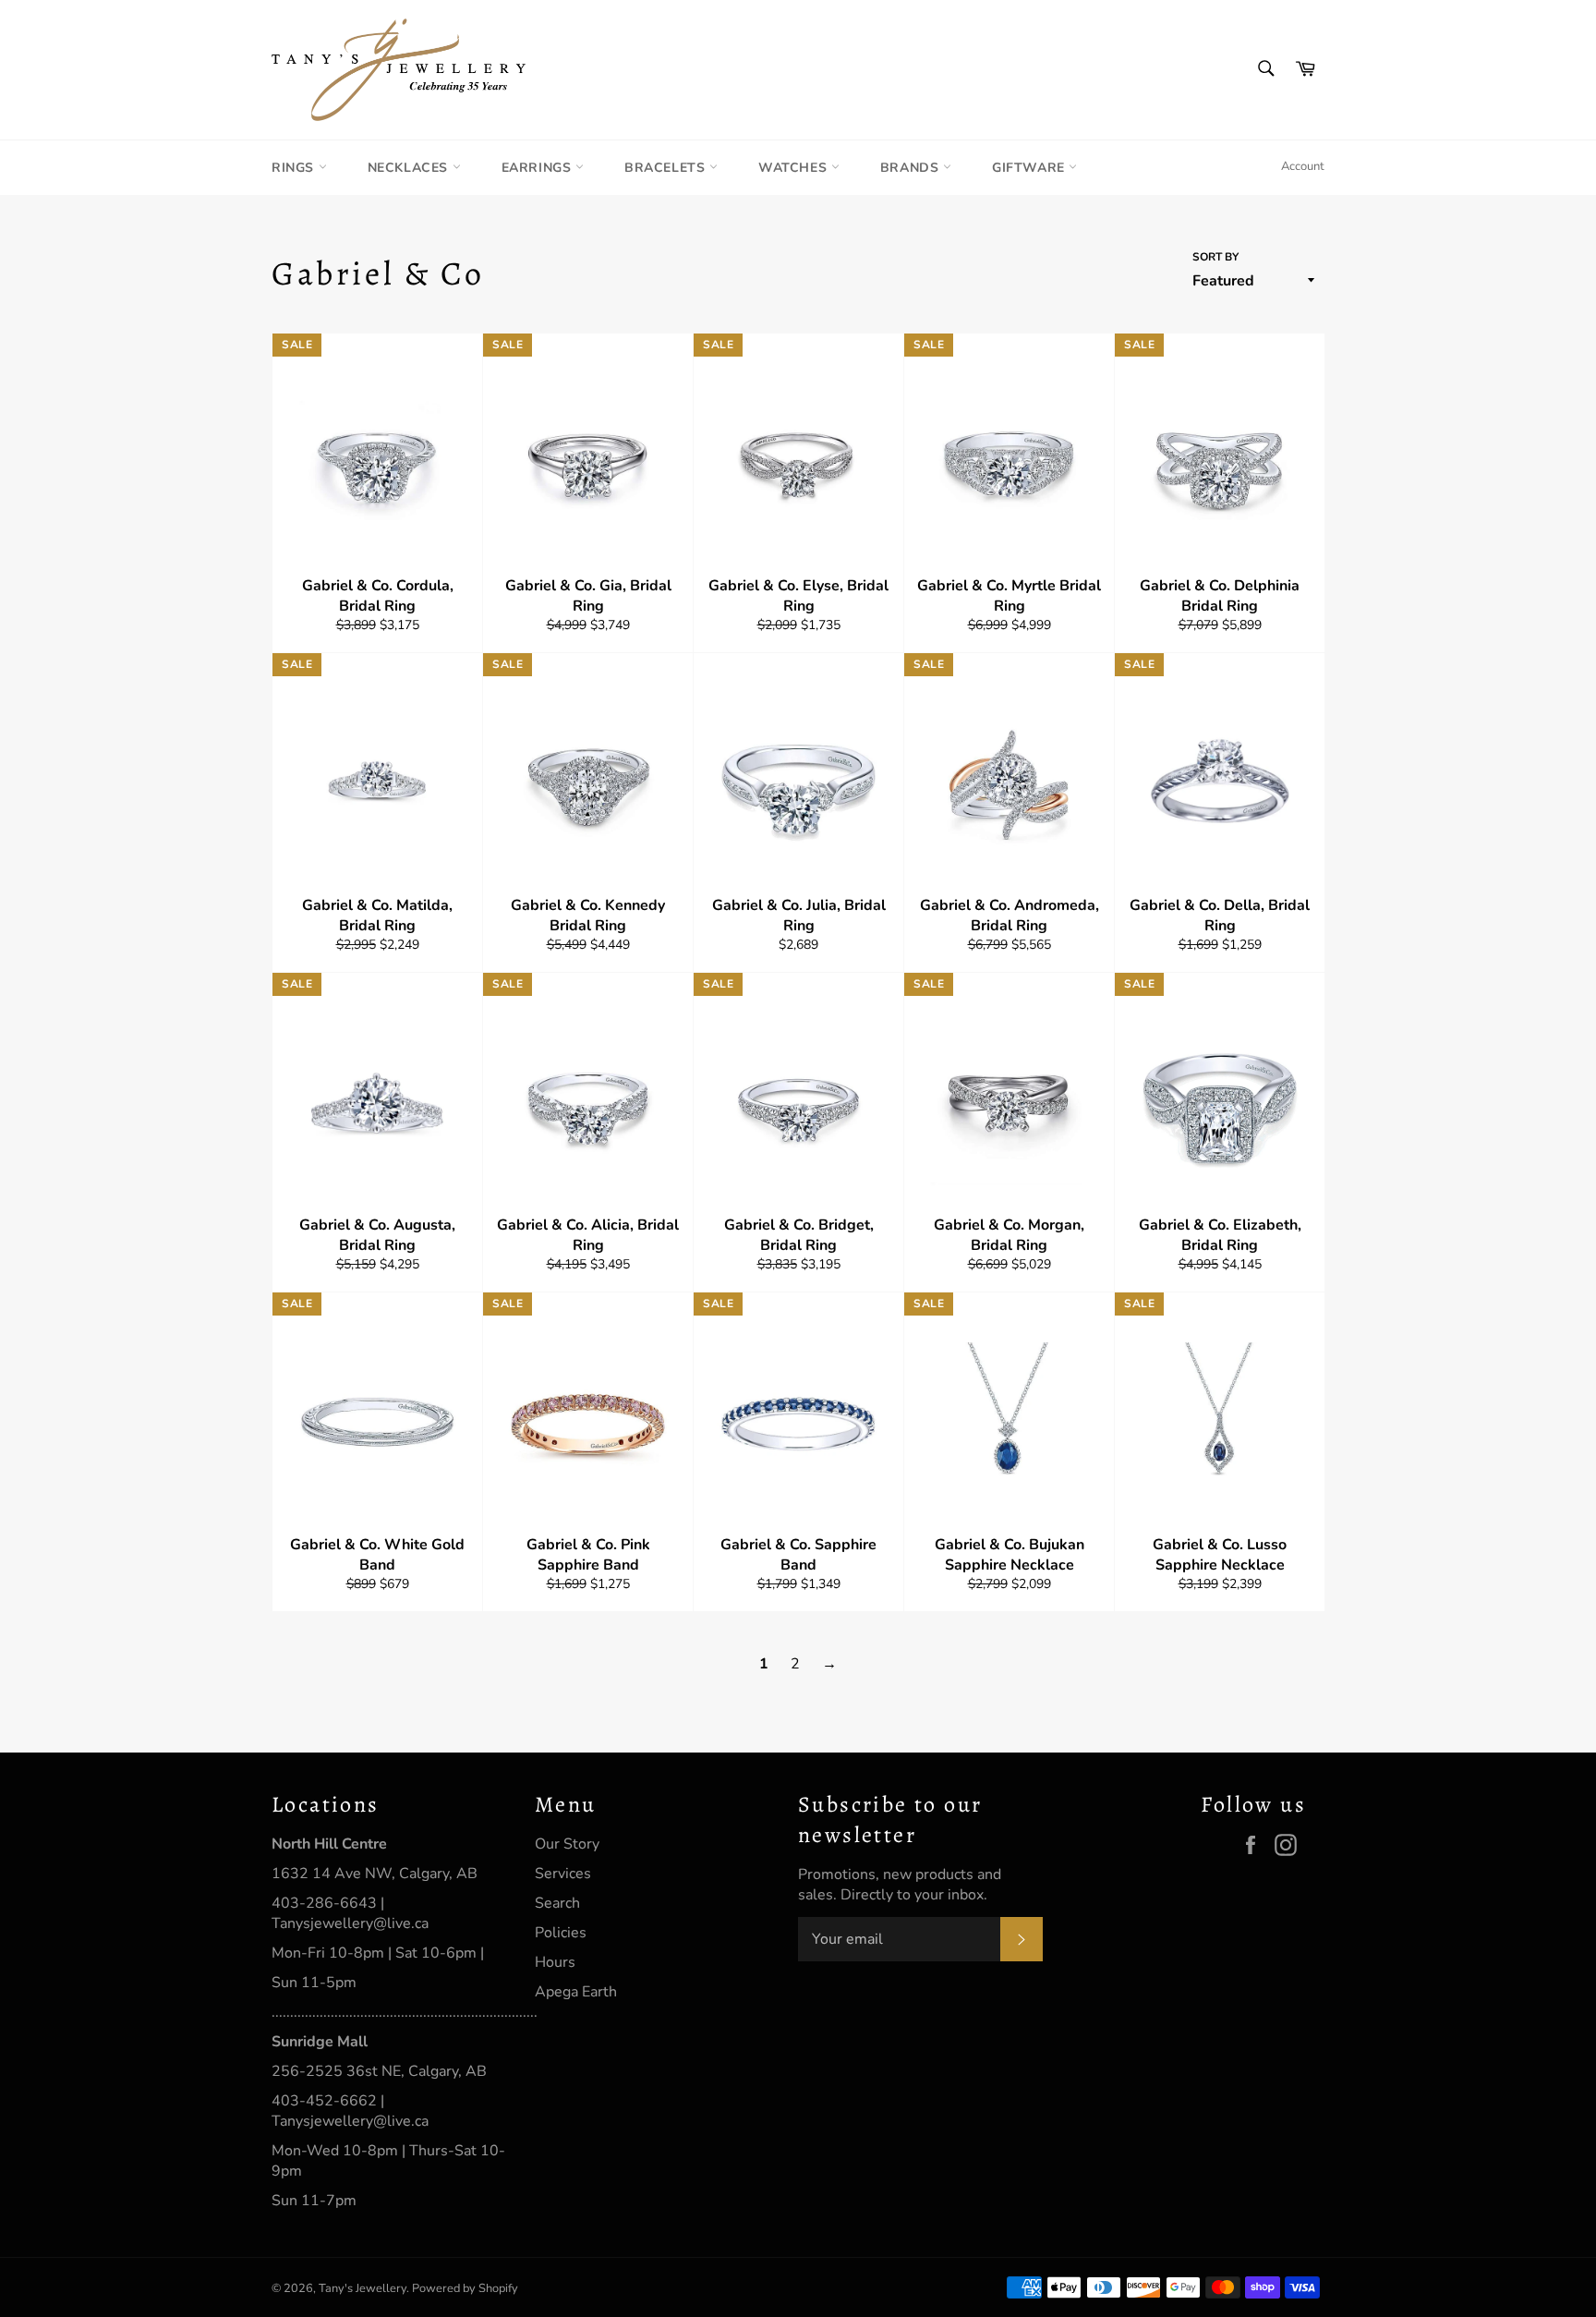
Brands (912, 168)
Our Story (567, 1844)
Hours (555, 1962)
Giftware (1030, 168)
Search (557, 1903)
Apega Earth (576, 1992)
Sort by (1215, 257)
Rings (295, 168)
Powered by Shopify (465, 2288)
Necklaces (410, 168)
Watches (795, 168)
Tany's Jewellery (363, 2288)
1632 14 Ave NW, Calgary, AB (375, 1874)
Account (1303, 166)
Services (563, 1874)
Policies (561, 1933)
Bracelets (667, 168)
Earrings (538, 168)
